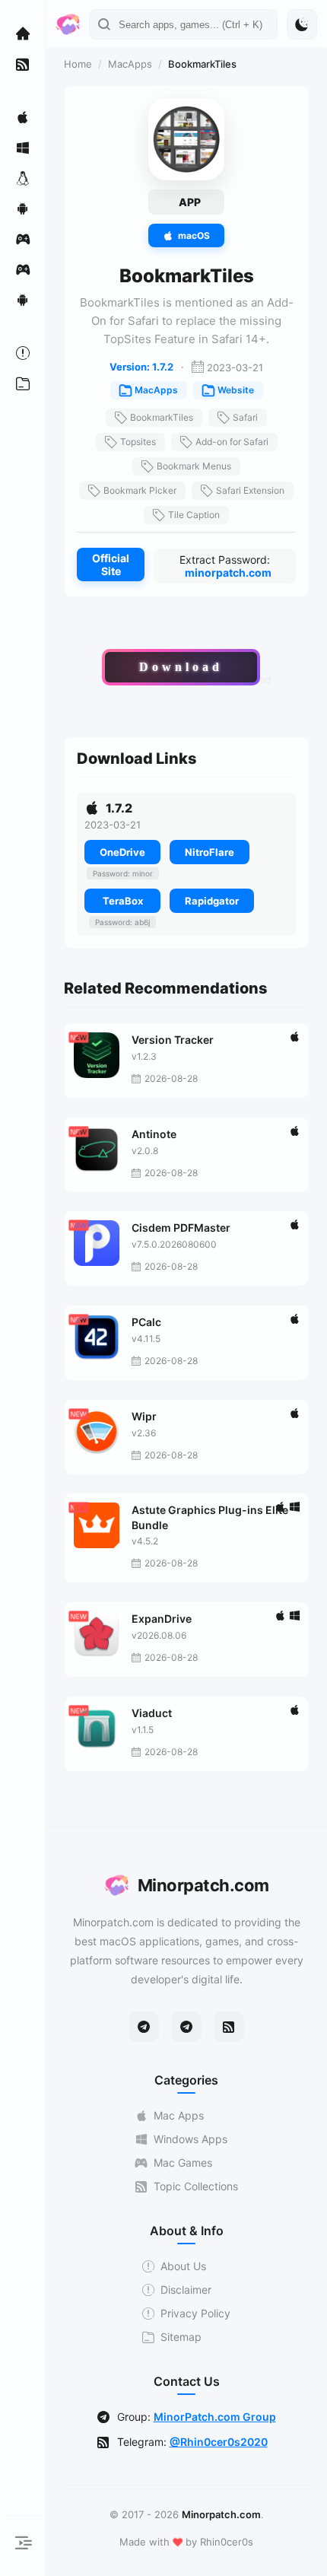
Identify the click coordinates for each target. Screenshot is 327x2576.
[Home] (23, 33)
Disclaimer (186, 2290)
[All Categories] (23, 383)
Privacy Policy (195, 2313)
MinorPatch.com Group (215, 2417)
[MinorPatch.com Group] (186, 2027)
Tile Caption (194, 515)
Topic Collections (196, 2186)
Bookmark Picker (140, 490)
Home (78, 64)
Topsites (138, 442)
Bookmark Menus (194, 466)
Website (236, 390)
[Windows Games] (23, 269)
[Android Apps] (23, 208)
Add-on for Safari (232, 442)
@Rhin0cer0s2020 (219, 2442)
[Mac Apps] (23, 117)
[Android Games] (23, 300)
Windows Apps (190, 2139)
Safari (245, 417)
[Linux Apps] (23, 178)
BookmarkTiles (162, 417)
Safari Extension (250, 490)
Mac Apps (179, 2115)
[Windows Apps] (23, 148)
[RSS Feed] (229, 2027)
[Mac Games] (23, 239)
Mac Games (183, 2163)
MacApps (130, 64)
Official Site (111, 564)
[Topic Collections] (23, 64)
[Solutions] (23, 353)
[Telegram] (144, 2027)
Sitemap (181, 2337)
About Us (183, 2266)
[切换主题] (302, 24)
